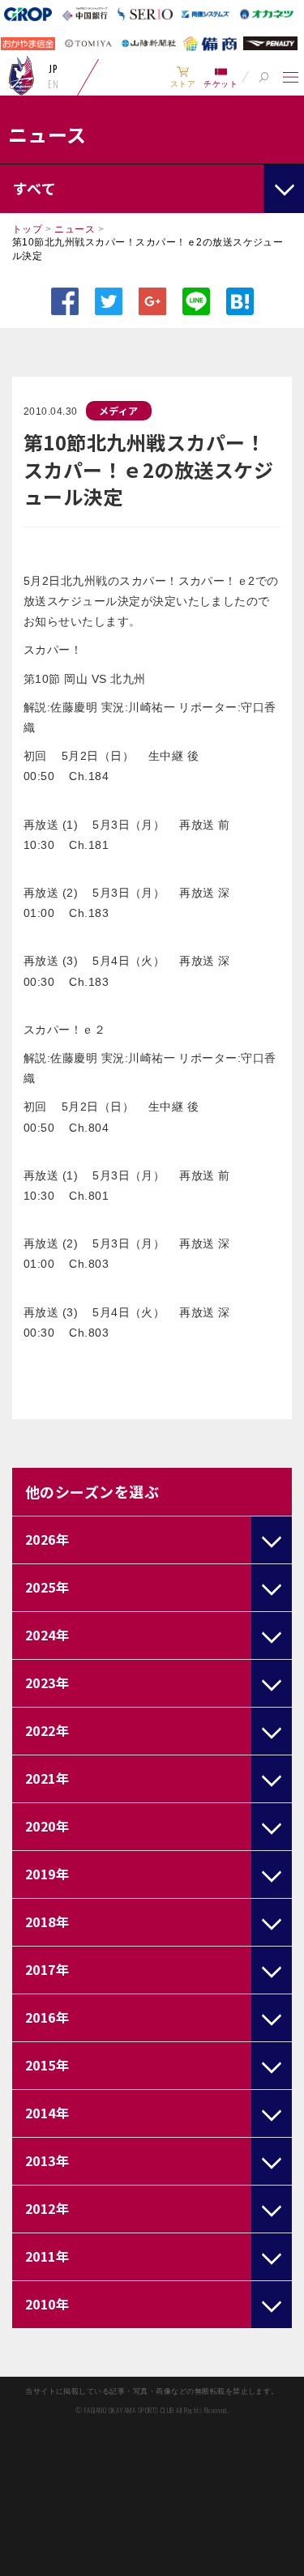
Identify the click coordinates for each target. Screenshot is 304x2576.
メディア (119, 410)
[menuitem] (183, 77)
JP (53, 69)
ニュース (75, 229)
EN (53, 84)
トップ (27, 229)
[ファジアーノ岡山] (21, 75)
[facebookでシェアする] (65, 301)
